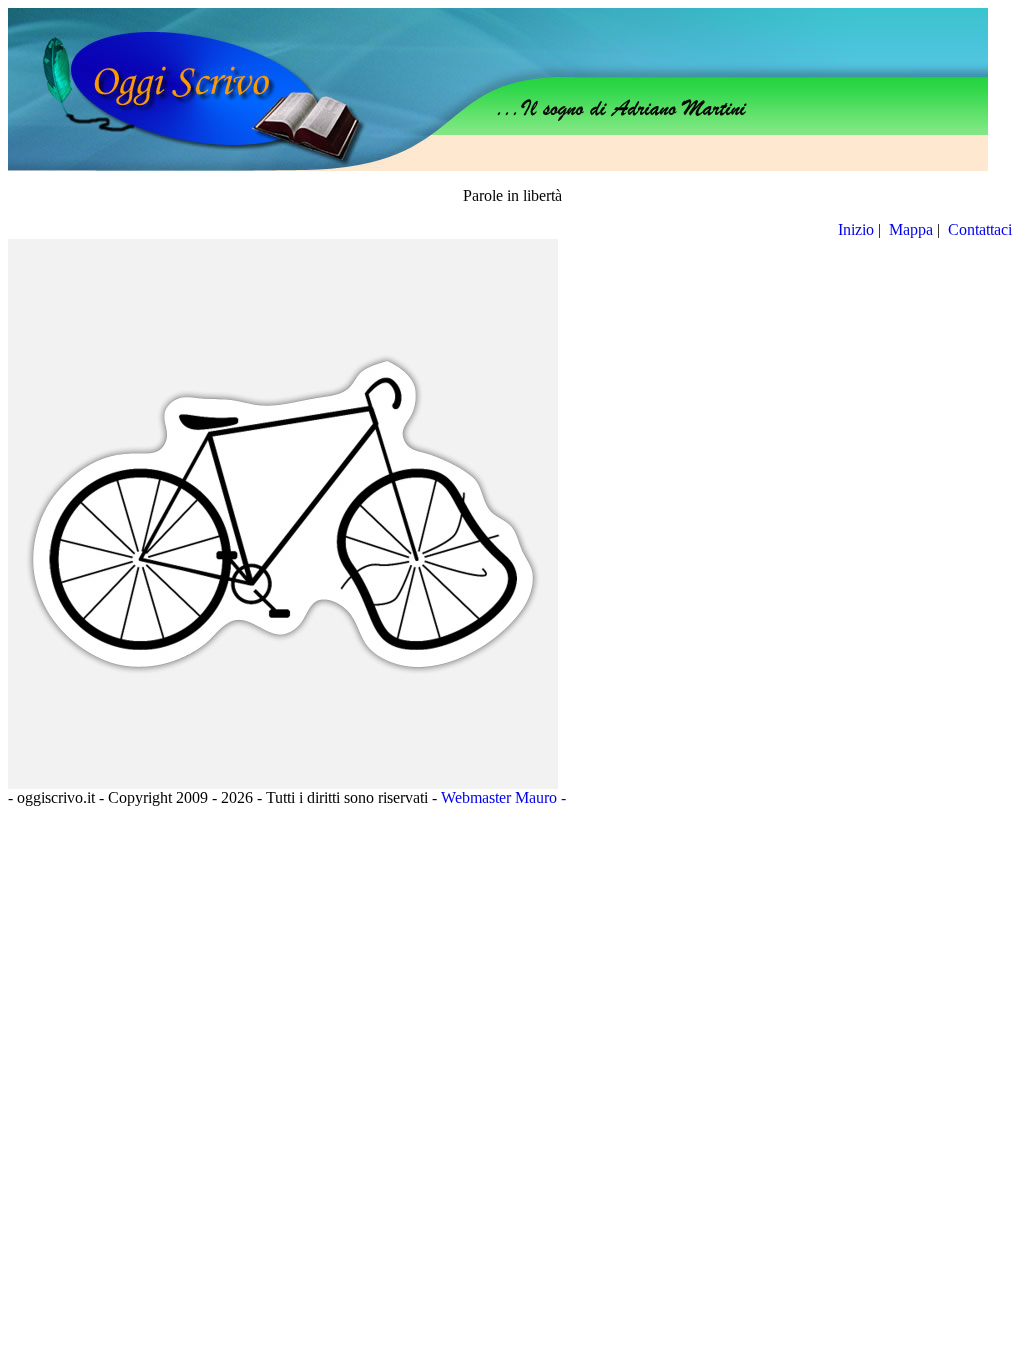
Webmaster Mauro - (503, 797)
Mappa (911, 229)
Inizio (856, 229)
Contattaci (982, 229)
